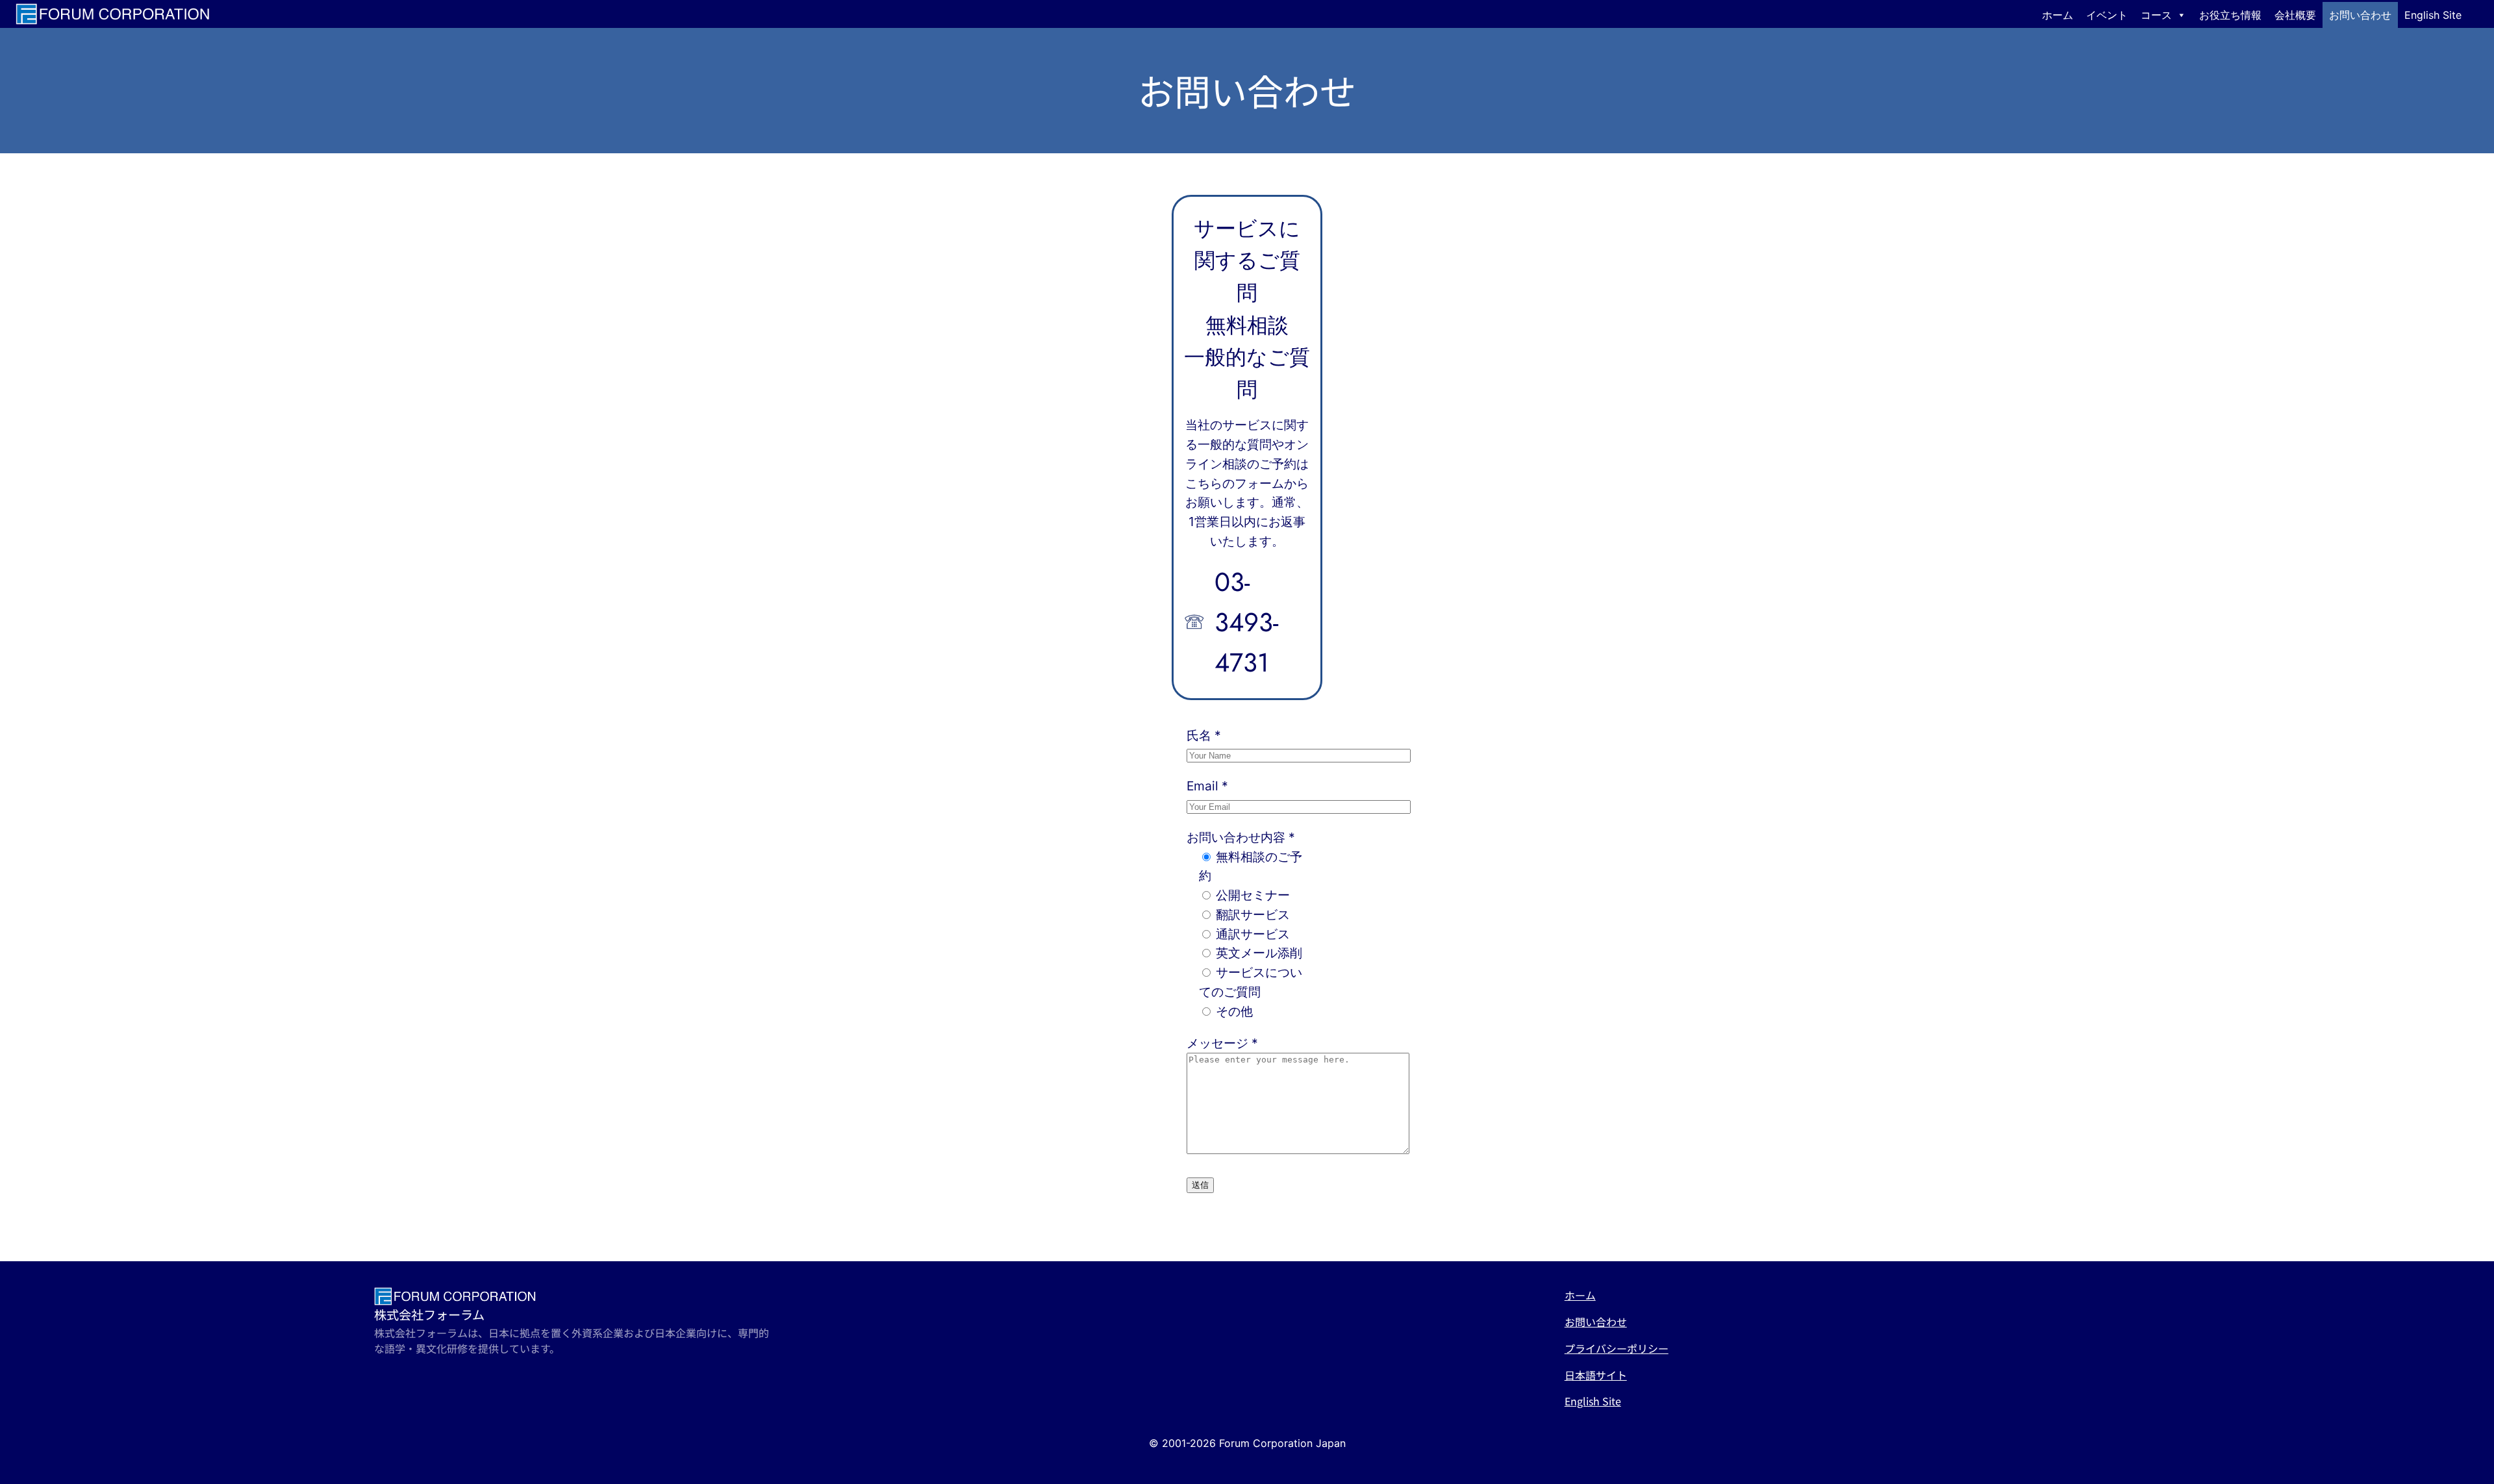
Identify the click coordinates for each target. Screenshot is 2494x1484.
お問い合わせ (2360, 15)
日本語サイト (1596, 1375)
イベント (2107, 15)
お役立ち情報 (2230, 15)
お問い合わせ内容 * (1241, 837)
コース (2156, 15)
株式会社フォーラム (429, 1314)
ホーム (2058, 15)
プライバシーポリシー (1617, 1348)
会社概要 (2295, 15)
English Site (2433, 15)
